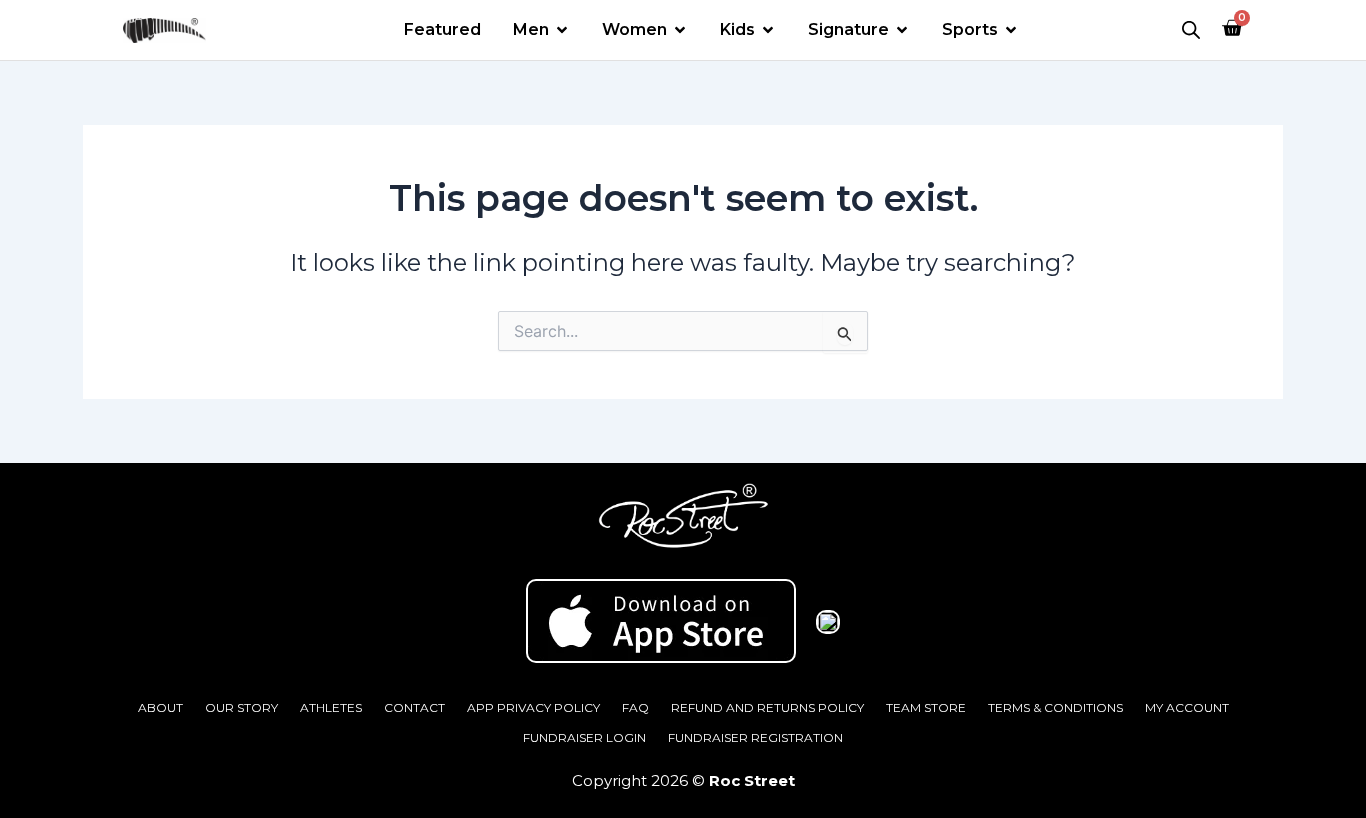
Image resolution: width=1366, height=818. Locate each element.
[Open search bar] (1191, 30)
